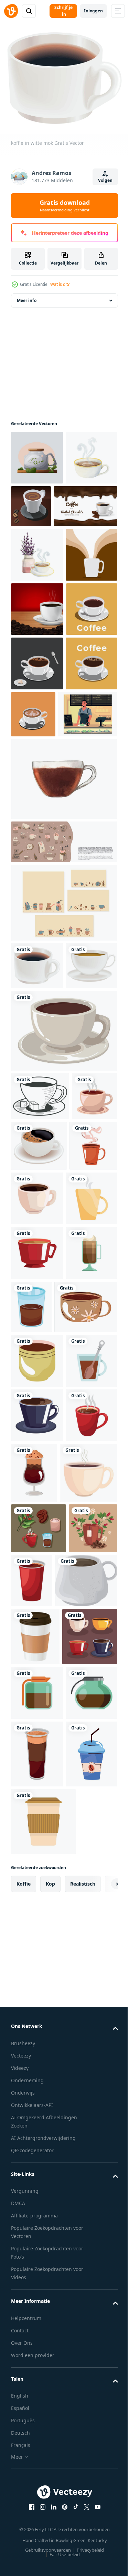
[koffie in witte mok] (37, 1190)
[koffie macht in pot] (37, 2301)
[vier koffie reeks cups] (39, 2245)
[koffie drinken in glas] (86, 1633)
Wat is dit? (60, 284)
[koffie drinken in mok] (37, 1525)
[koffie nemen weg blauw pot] (37, 2484)
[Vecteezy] (11, 11)
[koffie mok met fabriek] (35, 2074)
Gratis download (65, 206)
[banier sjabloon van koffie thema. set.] (63, 1066)
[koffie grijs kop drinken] (37, 1851)
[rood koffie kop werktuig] (37, 1905)
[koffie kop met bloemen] (42, 1688)
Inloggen (93, 11)
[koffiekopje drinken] (63, 1303)
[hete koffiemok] (35, 1468)
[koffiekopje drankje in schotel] (87, 1418)
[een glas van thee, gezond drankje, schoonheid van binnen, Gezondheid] (37, 464)
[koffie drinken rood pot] (83, 2076)
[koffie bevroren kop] (37, 1634)
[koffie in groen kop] (37, 1742)
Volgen (105, 180)
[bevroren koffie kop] (88, 1908)
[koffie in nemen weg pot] (35, 2187)
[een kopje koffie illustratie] (37, 779)
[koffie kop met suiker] (40, 1368)
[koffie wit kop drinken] (88, 1470)
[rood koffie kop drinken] (37, 1579)
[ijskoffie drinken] (37, 2417)
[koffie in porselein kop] (42, 2131)
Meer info (27, 307)
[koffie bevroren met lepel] (37, 1796)
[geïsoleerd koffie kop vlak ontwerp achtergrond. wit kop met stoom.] (37, 670)
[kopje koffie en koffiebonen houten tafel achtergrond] (37, 724)
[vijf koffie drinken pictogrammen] (39, 2024)
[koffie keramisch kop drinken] (37, 1238)
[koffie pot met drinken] (37, 2356)
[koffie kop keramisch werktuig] (34, 1416)
